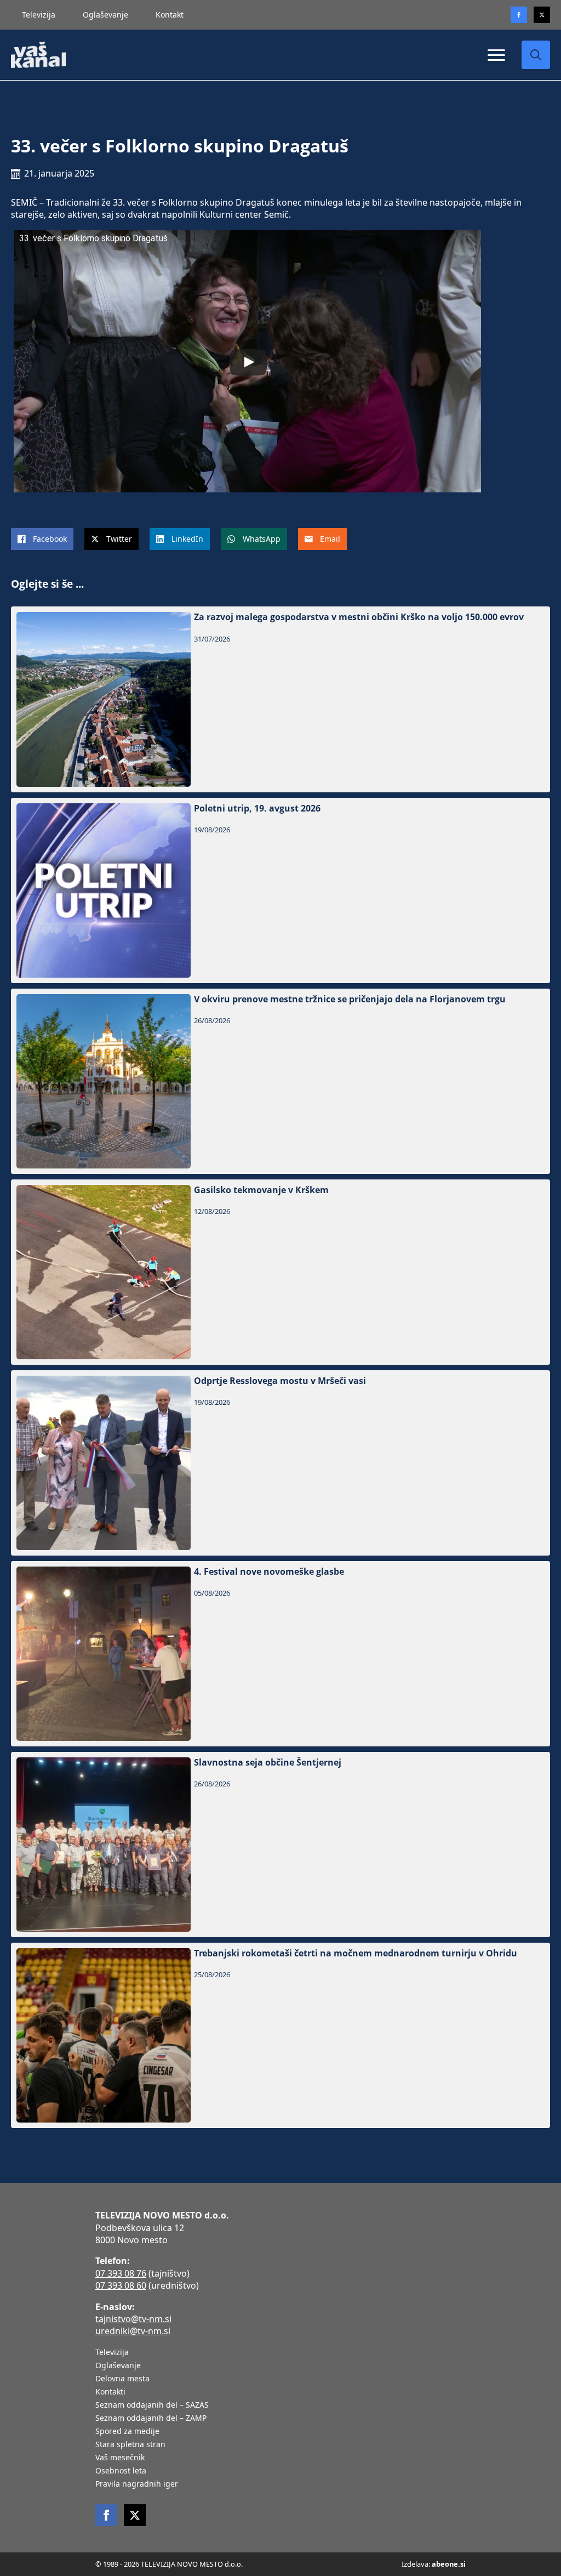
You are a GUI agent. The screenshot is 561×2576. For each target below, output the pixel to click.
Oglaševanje (105, 15)
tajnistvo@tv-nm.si (133, 2319)
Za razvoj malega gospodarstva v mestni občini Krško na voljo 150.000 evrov (359, 617)
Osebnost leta (121, 2471)
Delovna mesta (122, 2379)
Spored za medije (127, 2432)
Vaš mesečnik (120, 2458)
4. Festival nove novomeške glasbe (269, 1572)
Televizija (39, 15)
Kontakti (110, 2392)
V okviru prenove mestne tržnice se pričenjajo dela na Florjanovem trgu (350, 999)
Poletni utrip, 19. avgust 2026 (257, 808)
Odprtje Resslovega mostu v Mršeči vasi (280, 1381)
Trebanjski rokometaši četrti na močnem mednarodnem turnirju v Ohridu (356, 1953)
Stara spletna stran (130, 2445)
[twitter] (542, 15)
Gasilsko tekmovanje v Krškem (261, 1190)
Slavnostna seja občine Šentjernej (268, 1763)
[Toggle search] (536, 55)
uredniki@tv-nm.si (133, 2331)
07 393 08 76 (121, 2273)
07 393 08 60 (121, 2285)
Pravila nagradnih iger (137, 2484)
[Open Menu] (496, 55)
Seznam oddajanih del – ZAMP (151, 2419)
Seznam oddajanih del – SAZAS (152, 2405)
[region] (142, 2490)
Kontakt (170, 15)
